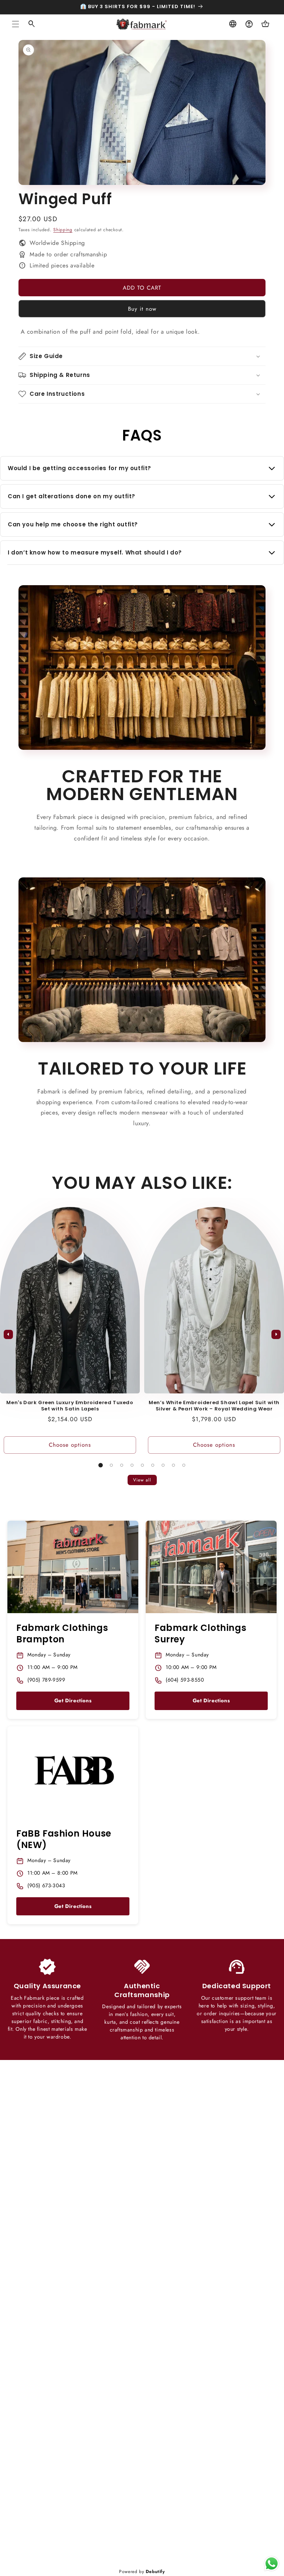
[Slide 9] (184, 1465)
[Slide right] (276, 1334)
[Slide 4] (132, 1465)
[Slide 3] (122, 1465)
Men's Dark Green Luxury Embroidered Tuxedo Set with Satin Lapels (70, 1406)
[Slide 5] (142, 1465)
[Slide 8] (173, 1465)
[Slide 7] (163, 1465)
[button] (16, 24)
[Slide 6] (153, 1465)
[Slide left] (8, 1334)
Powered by (142, 2572)
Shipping (63, 230)
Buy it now (142, 309)
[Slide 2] (111, 1465)
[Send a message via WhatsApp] (272, 2564)
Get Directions (73, 1700)
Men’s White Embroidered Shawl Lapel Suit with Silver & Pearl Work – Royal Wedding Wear (214, 1406)
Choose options (70, 1445)
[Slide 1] (101, 1465)
